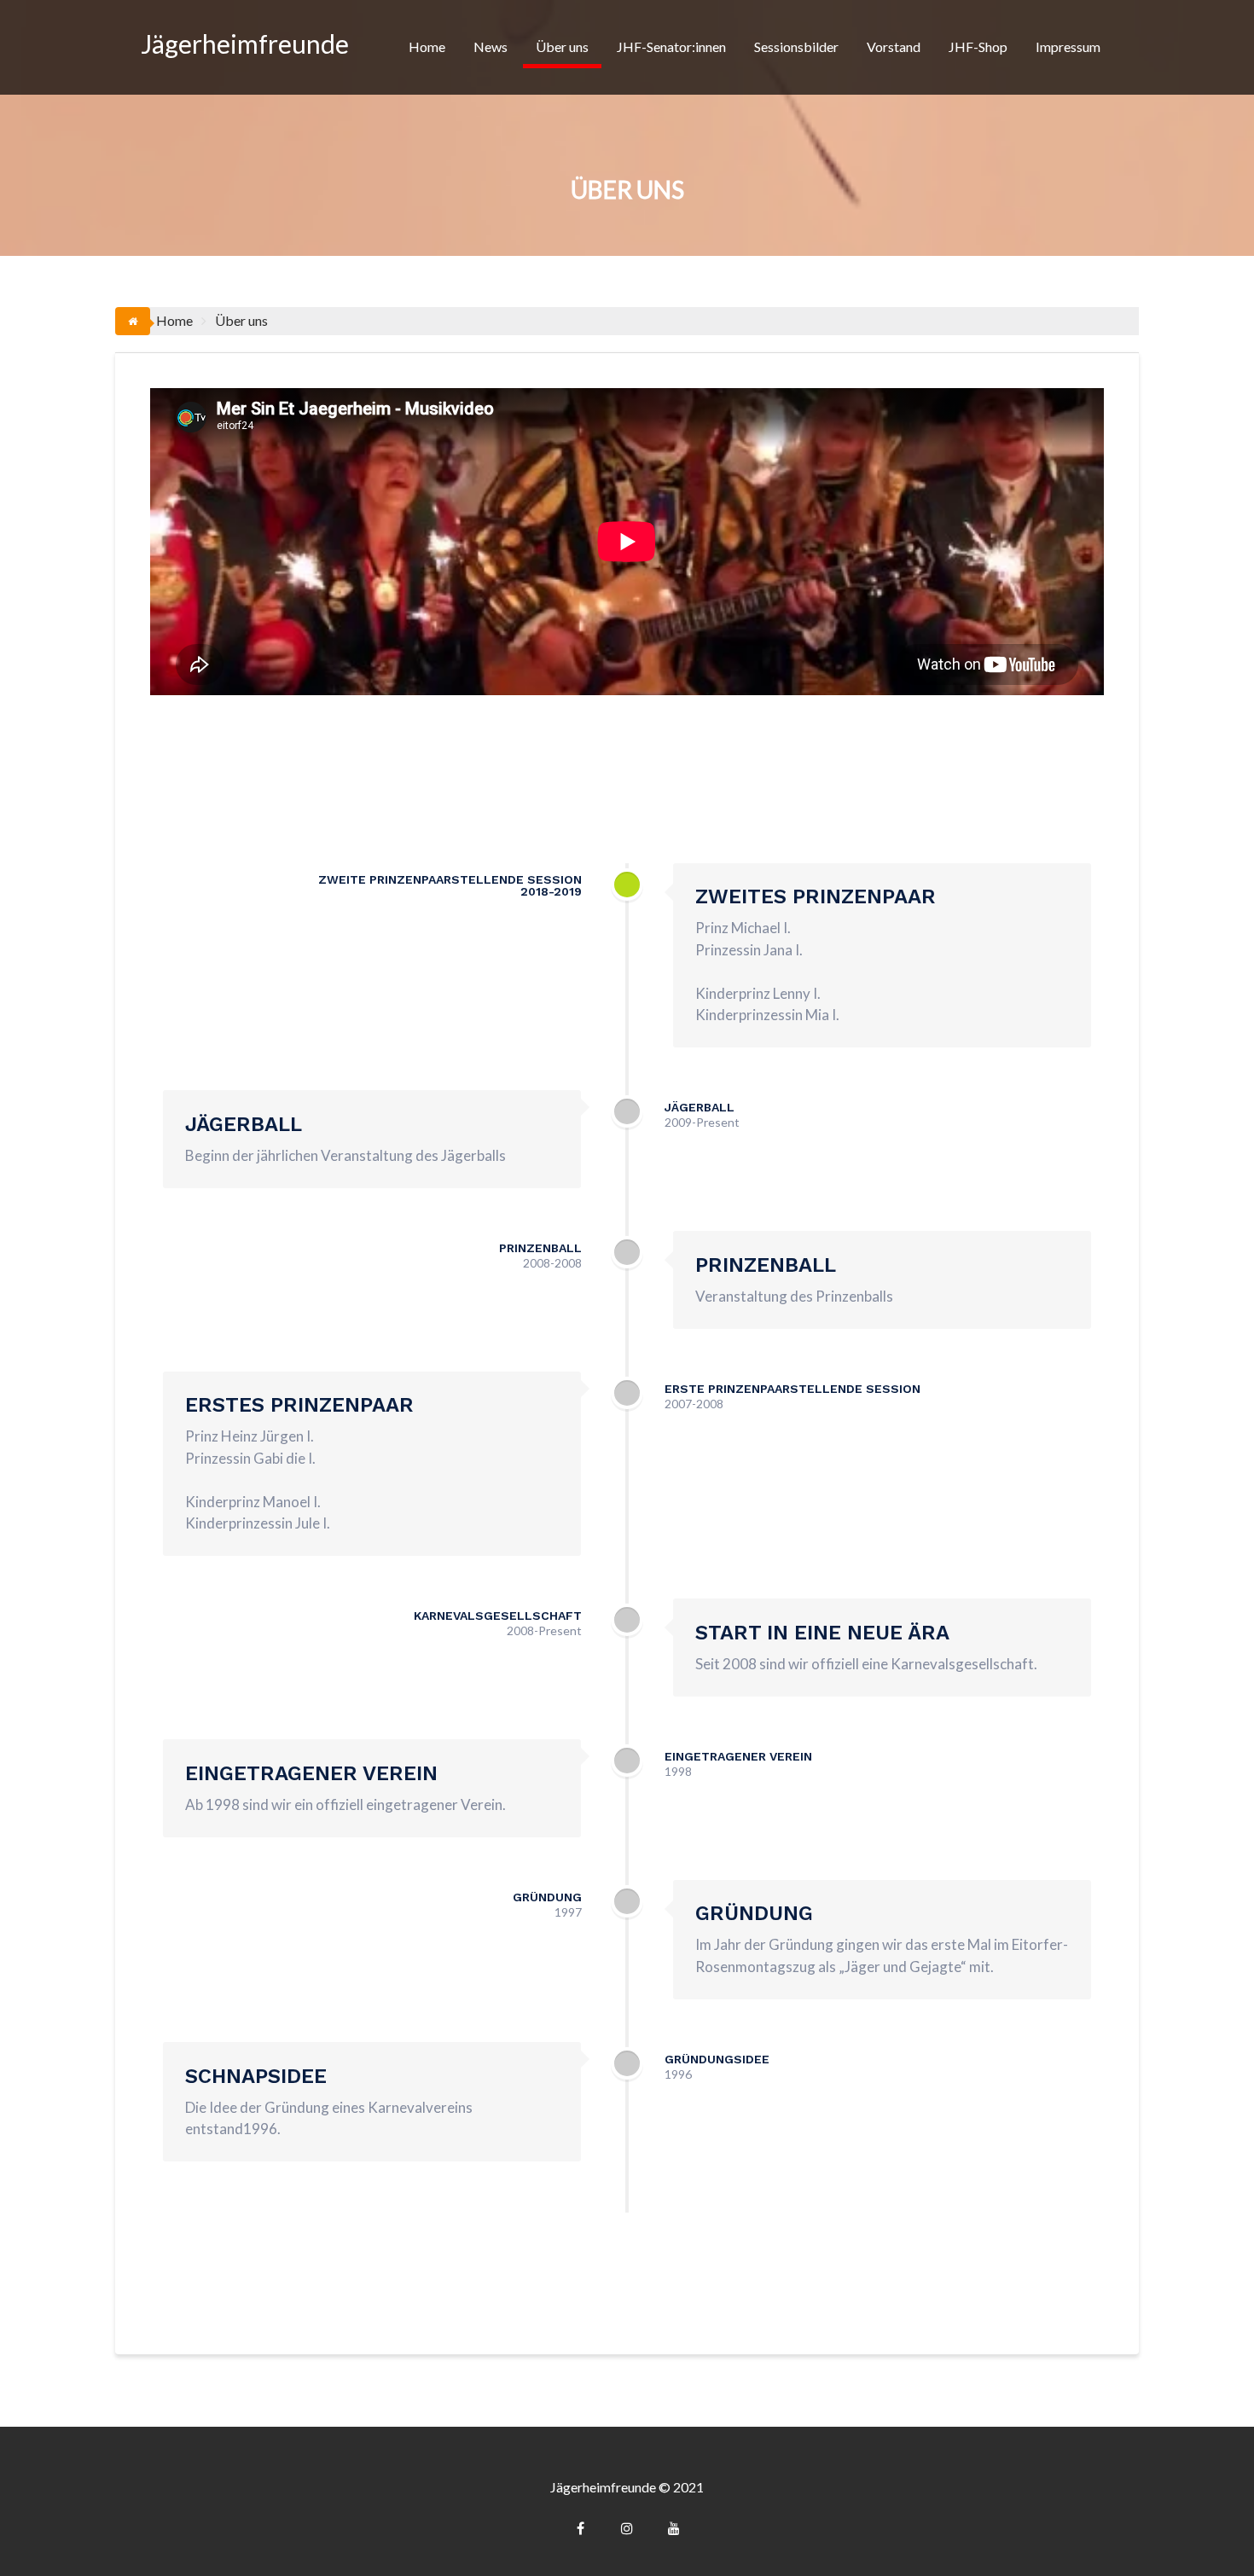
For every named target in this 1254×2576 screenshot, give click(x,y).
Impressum (1068, 46)
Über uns (562, 46)
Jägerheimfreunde (245, 44)
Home (427, 46)
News (491, 46)
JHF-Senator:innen (671, 46)
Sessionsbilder (796, 46)
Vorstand (894, 46)
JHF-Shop (978, 46)
